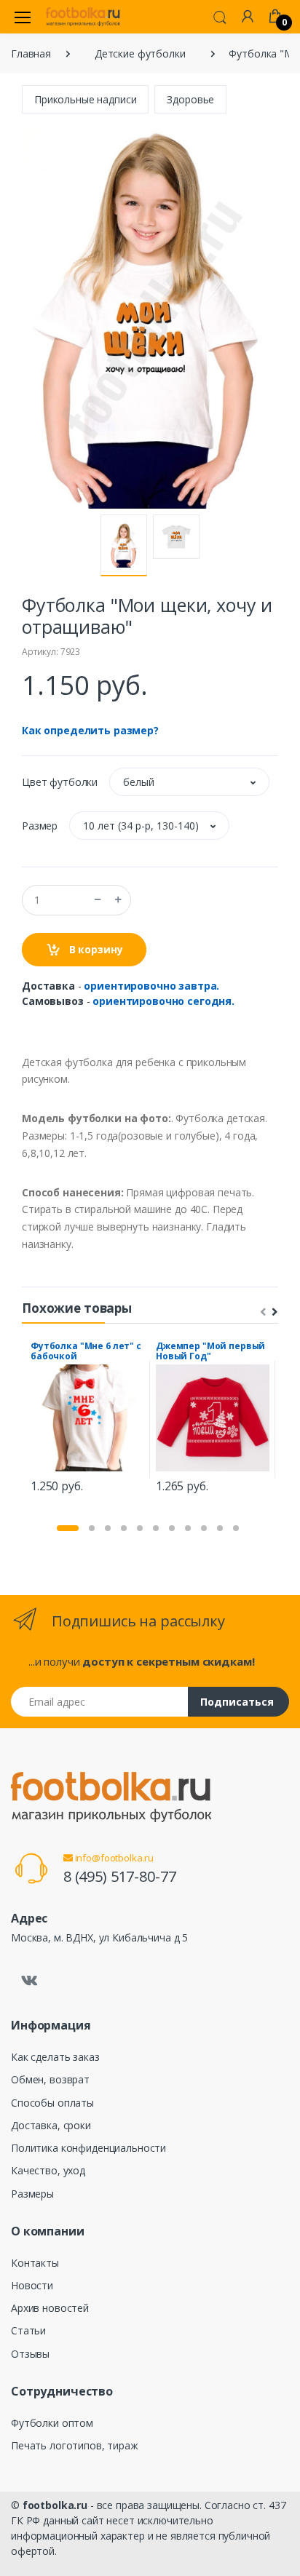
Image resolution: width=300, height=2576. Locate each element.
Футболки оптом (52, 2423)
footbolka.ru (55, 2505)
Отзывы (30, 2354)
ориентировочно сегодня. (163, 1001)
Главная (31, 53)
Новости (32, 2285)
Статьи (28, 2330)
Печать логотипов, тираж (75, 2445)
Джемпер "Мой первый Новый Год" (210, 1351)
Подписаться (237, 1702)
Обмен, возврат (50, 2079)
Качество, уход (48, 2170)
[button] (220, 16)
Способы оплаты (52, 2103)
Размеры (32, 2194)
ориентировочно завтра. (151, 986)
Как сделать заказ (55, 2057)
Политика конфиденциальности (88, 2148)
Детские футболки (140, 53)
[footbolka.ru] (83, 17)
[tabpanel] (87, 1419)
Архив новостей (50, 2308)
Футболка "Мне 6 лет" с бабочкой (86, 1351)
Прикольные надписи (85, 99)
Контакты (35, 2263)
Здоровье (190, 99)
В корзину (95, 949)
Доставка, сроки (51, 2125)
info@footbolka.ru (113, 1858)
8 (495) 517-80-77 (120, 1876)
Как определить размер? (90, 730)
